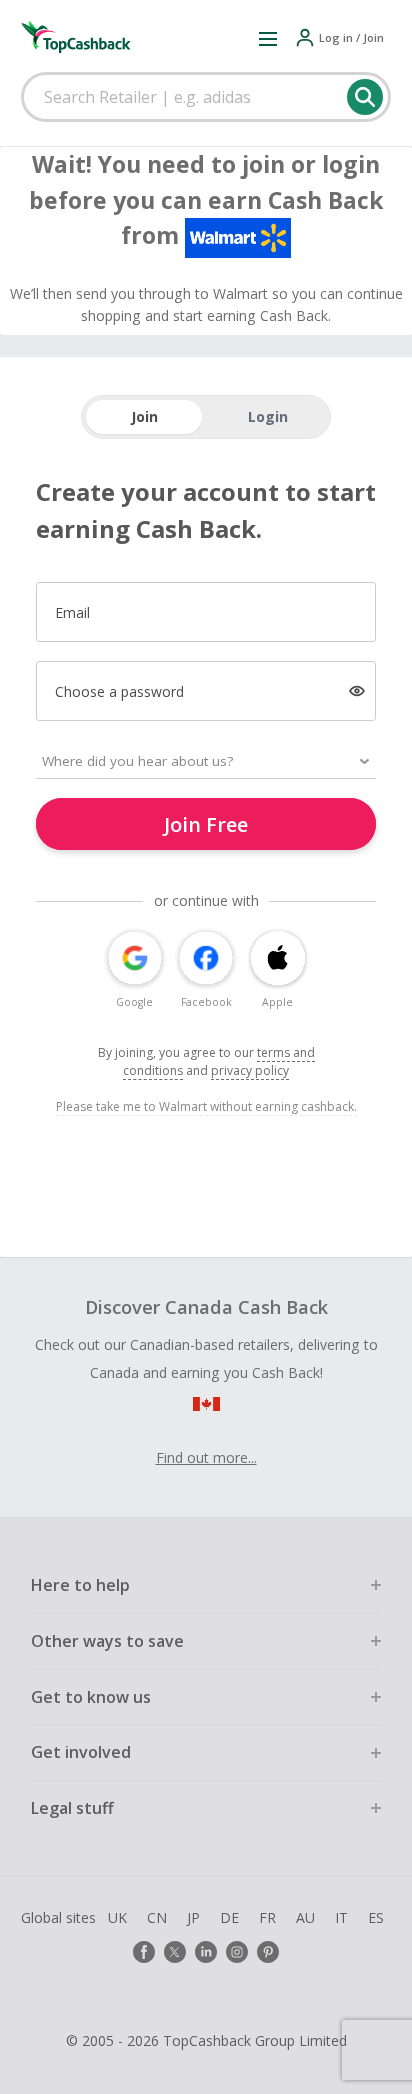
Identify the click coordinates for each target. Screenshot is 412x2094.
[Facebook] (144, 1952)
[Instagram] (237, 1952)
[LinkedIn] (206, 1952)
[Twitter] (175, 1952)
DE (229, 1917)
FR (267, 1917)
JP (193, 1917)
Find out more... (206, 1457)
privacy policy (250, 1070)
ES (376, 1917)
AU (305, 1917)
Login (268, 416)
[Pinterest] (268, 1952)
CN (157, 1917)
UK (117, 1917)
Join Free (206, 824)
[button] (268, 38)
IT (341, 1917)
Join (144, 416)
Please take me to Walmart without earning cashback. (206, 1106)
